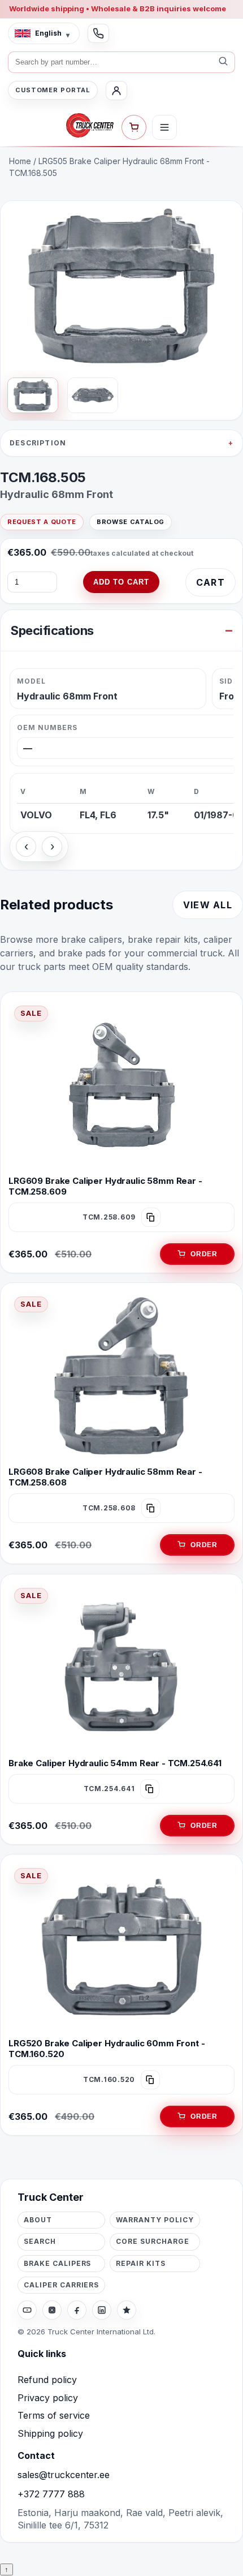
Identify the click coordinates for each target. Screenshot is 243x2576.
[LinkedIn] (102, 2310)
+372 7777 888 (51, 2494)
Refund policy (47, 2380)
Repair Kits (141, 2263)
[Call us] (98, 33)
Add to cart (121, 582)
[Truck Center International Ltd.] (90, 126)
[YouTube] (27, 2310)
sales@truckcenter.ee (64, 2475)
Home (20, 161)
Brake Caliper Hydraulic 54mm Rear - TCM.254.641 (115, 1763)
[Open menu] (164, 127)
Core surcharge (152, 2241)
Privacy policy (48, 2398)
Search (40, 2241)
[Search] (223, 62)
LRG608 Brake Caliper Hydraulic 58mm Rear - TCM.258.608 (105, 1477)
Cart (211, 582)
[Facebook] (77, 2310)
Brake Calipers (57, 2263)
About (38, 2220)
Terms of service (54, 2415)
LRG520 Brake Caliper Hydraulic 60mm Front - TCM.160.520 (107, 2049)
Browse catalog (131, 522)
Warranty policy (155, 2220)
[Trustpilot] (127, 2310)
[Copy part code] (151, 1217)
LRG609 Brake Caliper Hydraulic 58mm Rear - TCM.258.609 (105, 1186)
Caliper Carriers (61, 2285)
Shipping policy (50, 2433)
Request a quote (42, 522)
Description (38, 443)
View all (208, 905)
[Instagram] (52, 2310)
